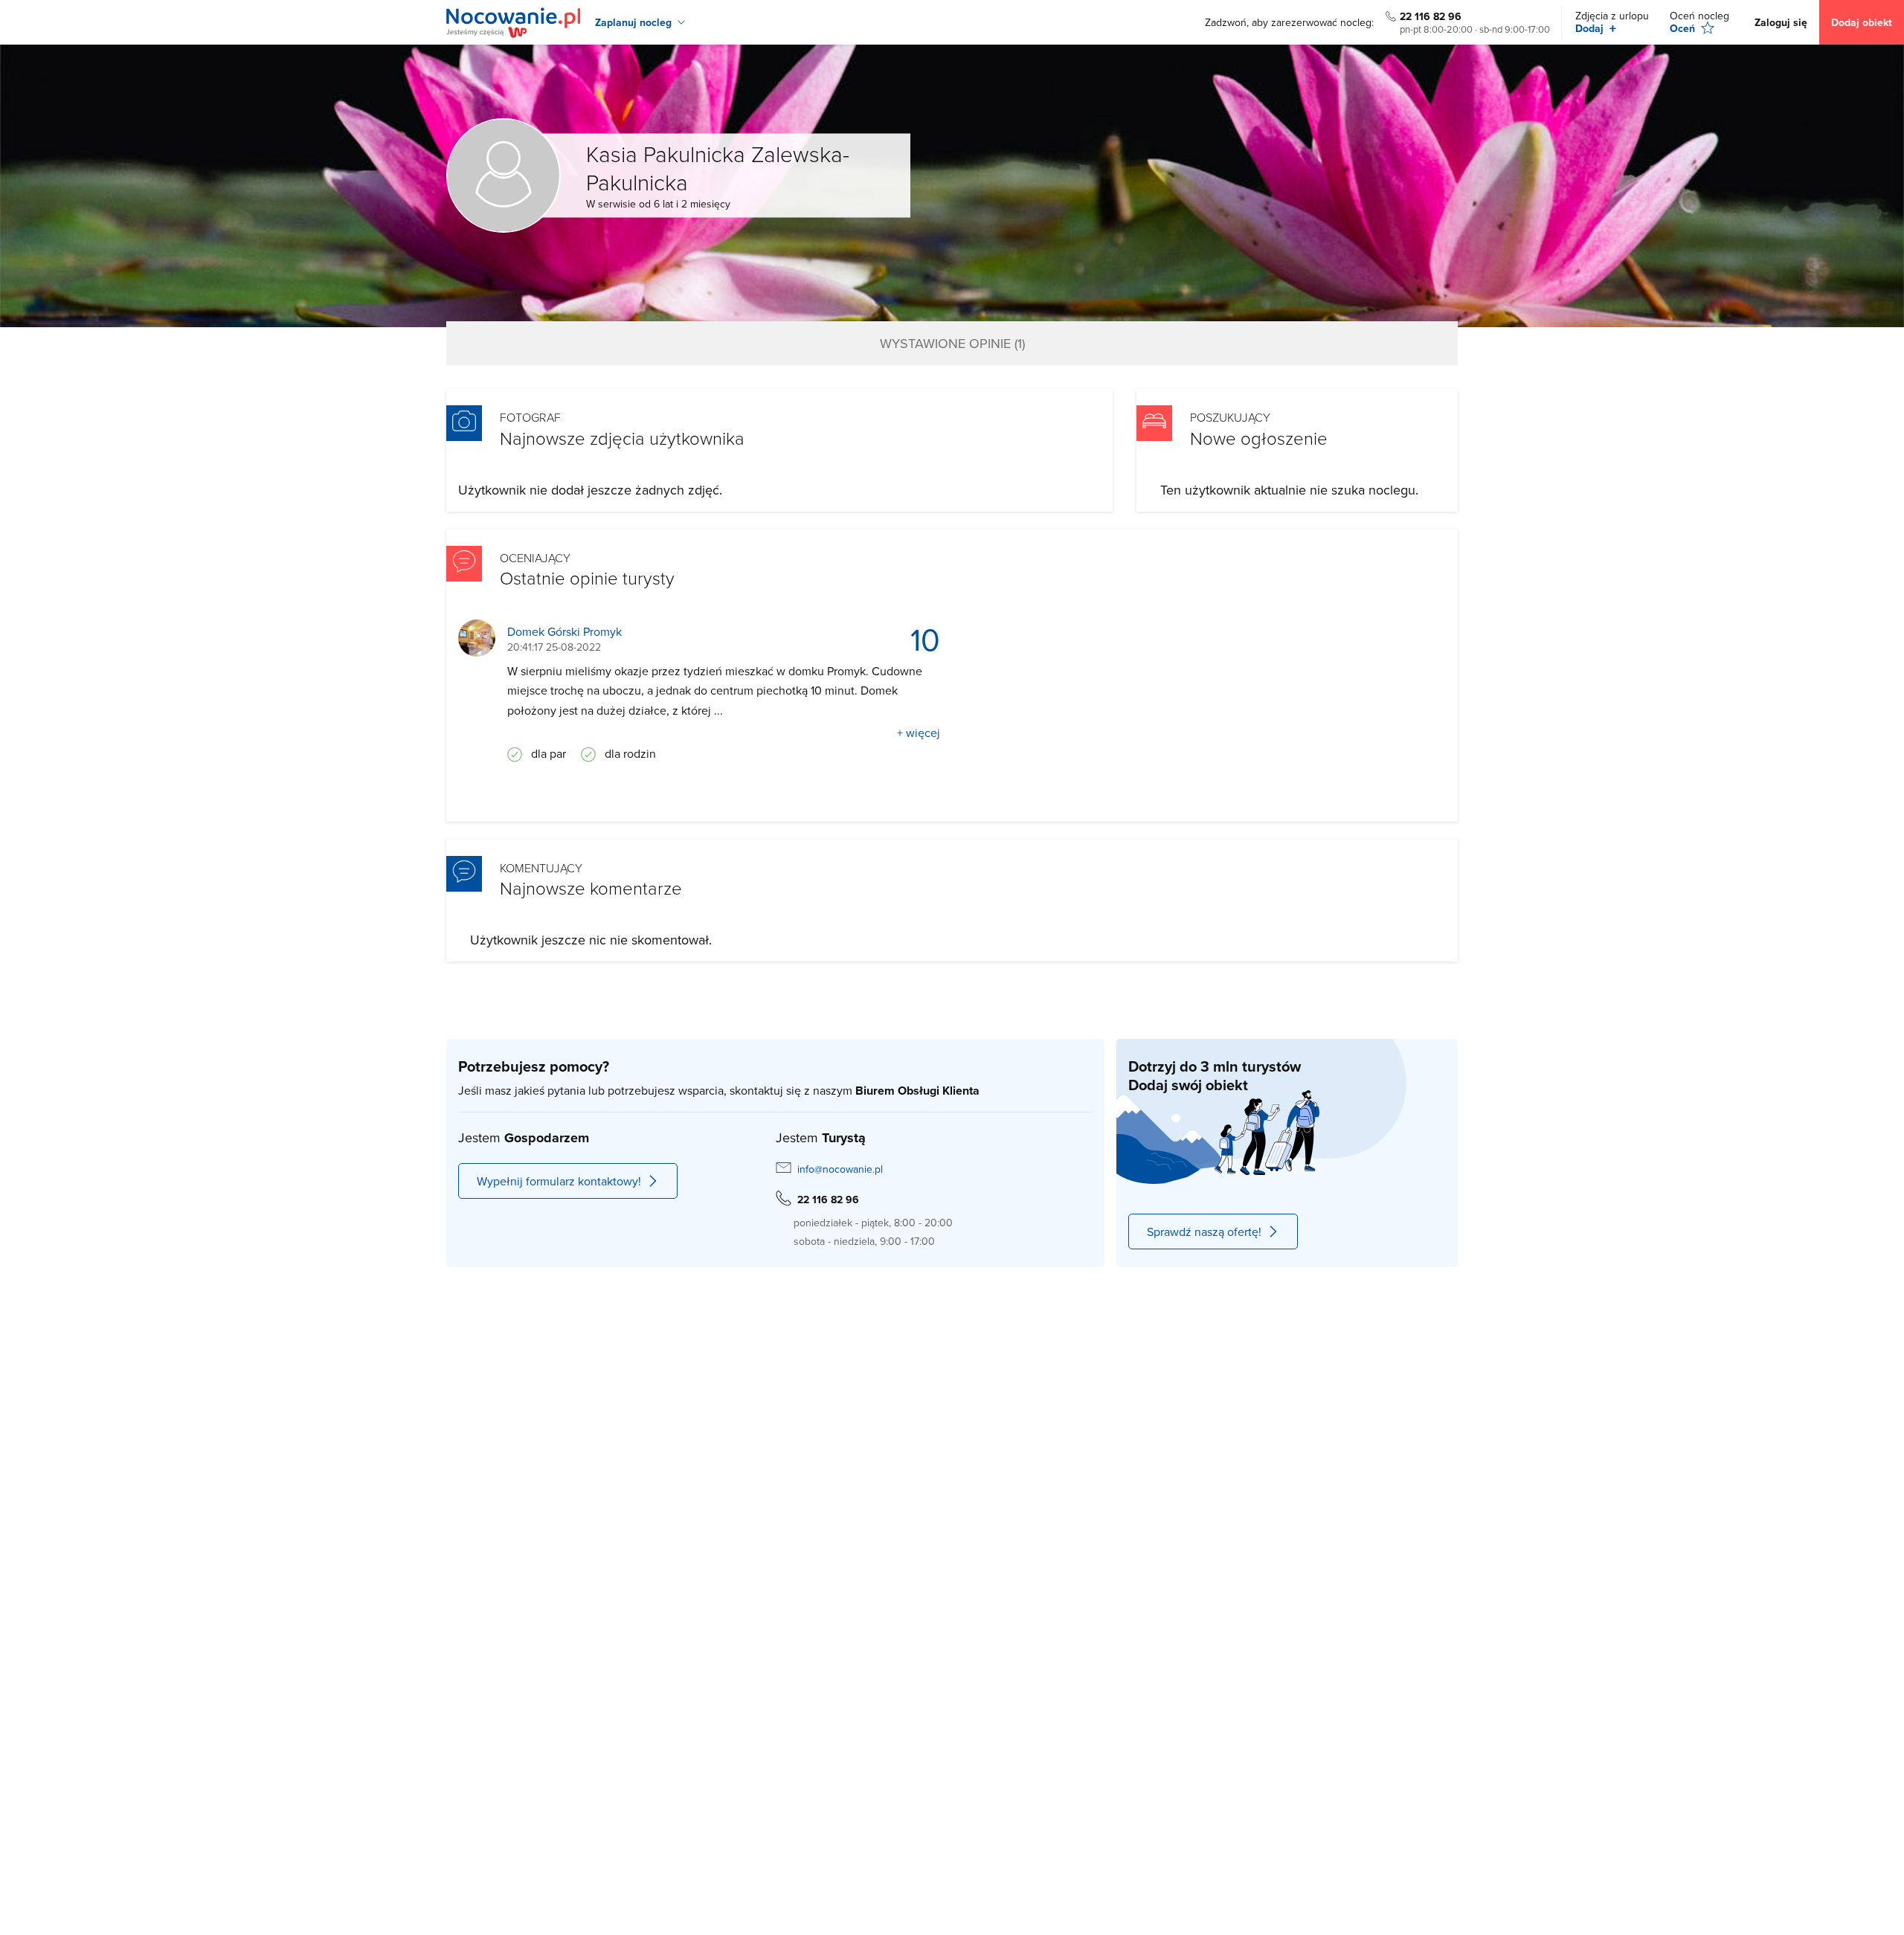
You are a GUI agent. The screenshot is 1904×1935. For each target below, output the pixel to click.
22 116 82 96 (1431, 16)
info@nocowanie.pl (840, 1169)
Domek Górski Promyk (565, 632)
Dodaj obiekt (1862, 22)
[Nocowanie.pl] (513, 23)
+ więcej (919, 733)
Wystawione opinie (952, 343)
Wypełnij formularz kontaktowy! (559, 1181)
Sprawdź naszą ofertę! (1204, 1231)
